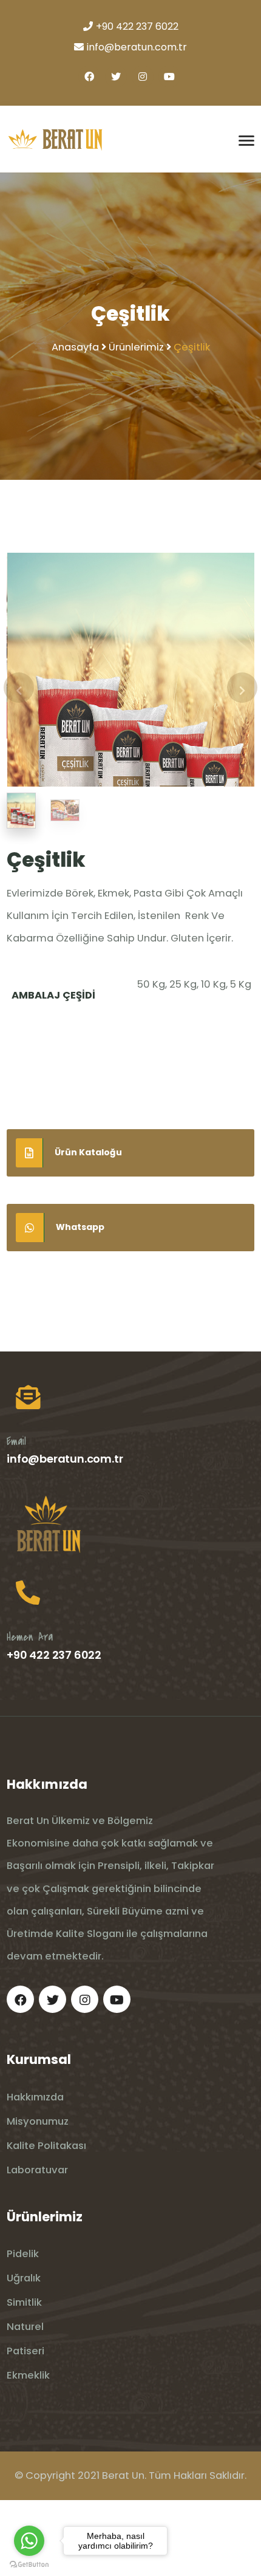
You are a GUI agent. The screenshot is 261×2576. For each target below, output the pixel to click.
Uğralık (24, 2354)
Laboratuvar (37, 2246)
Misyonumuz (38, 2197)
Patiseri (25, 2427)
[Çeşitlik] (131, 707)
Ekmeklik (28, 2451)
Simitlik (24, 2378)
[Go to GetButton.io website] (29, 2564)
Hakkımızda (35, 2173)
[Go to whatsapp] (29, 2541)
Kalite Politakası (46, 2222)
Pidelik (23, 2330)
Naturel (25, 2403)
